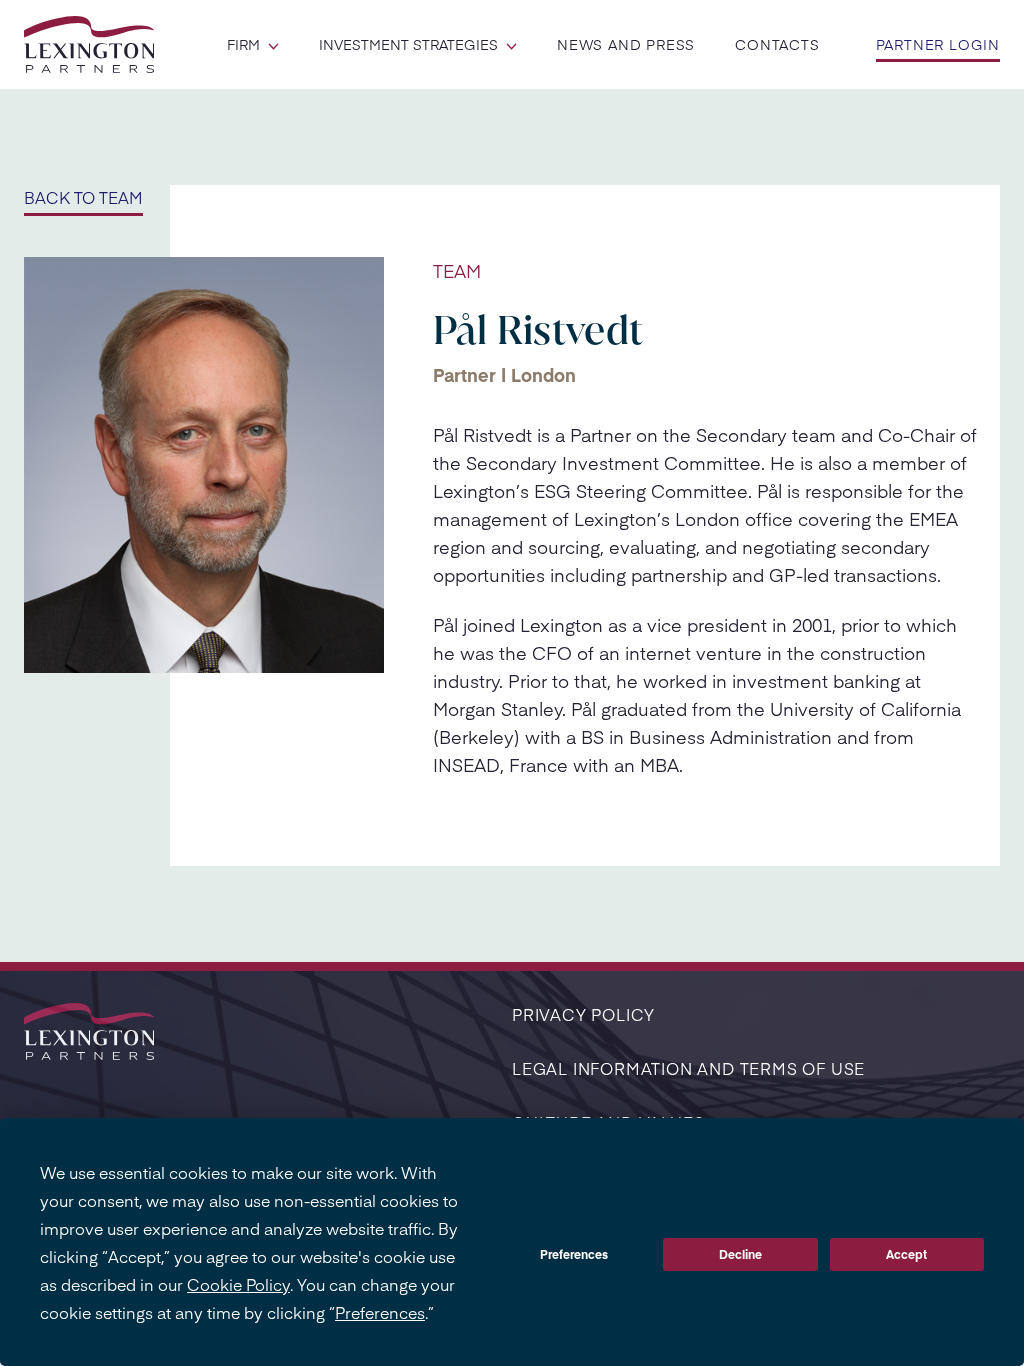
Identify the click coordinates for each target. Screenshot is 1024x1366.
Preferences (574, 1254)
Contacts (777, 44)
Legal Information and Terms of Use (688, 1068)
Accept (906, 1254)
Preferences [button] (380, 1312)
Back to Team (83, 197)
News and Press (626, 44)
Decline (740, 1254)
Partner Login (938, 44)
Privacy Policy (583, 1014)
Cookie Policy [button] (238, 1284)
